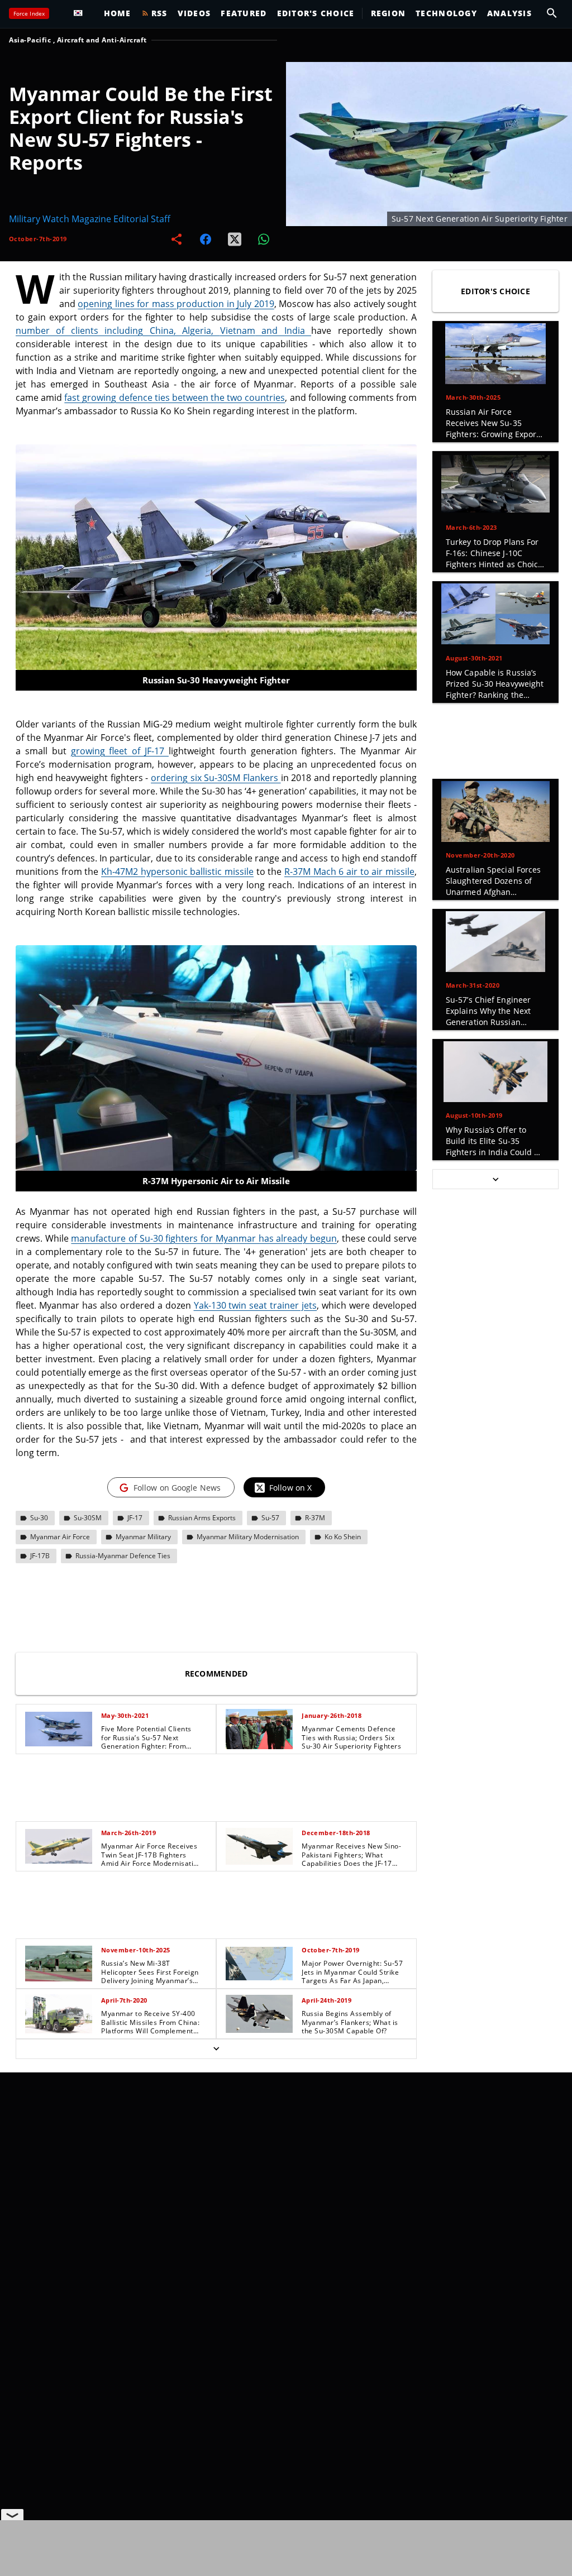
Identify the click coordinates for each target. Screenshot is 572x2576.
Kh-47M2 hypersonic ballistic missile (177, 872)
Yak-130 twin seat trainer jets (256, 1305)
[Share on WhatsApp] (264, 239)
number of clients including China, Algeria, (118, 331)
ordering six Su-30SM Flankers (216, 778)
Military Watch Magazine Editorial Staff (90, 219)
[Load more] (216, 2049)
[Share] (177, 239)
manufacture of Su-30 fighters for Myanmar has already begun (204, 1238)
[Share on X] (235, 239)
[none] (216, 1881)
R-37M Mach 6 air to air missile (349, 872)
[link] (116, 1729)
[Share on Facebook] (206, 239)
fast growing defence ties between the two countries (175, 398)
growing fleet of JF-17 (120, 751)
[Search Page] (552, 13)
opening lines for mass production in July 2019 (176, 304)
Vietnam (266, 331)
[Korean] (81, 13)
